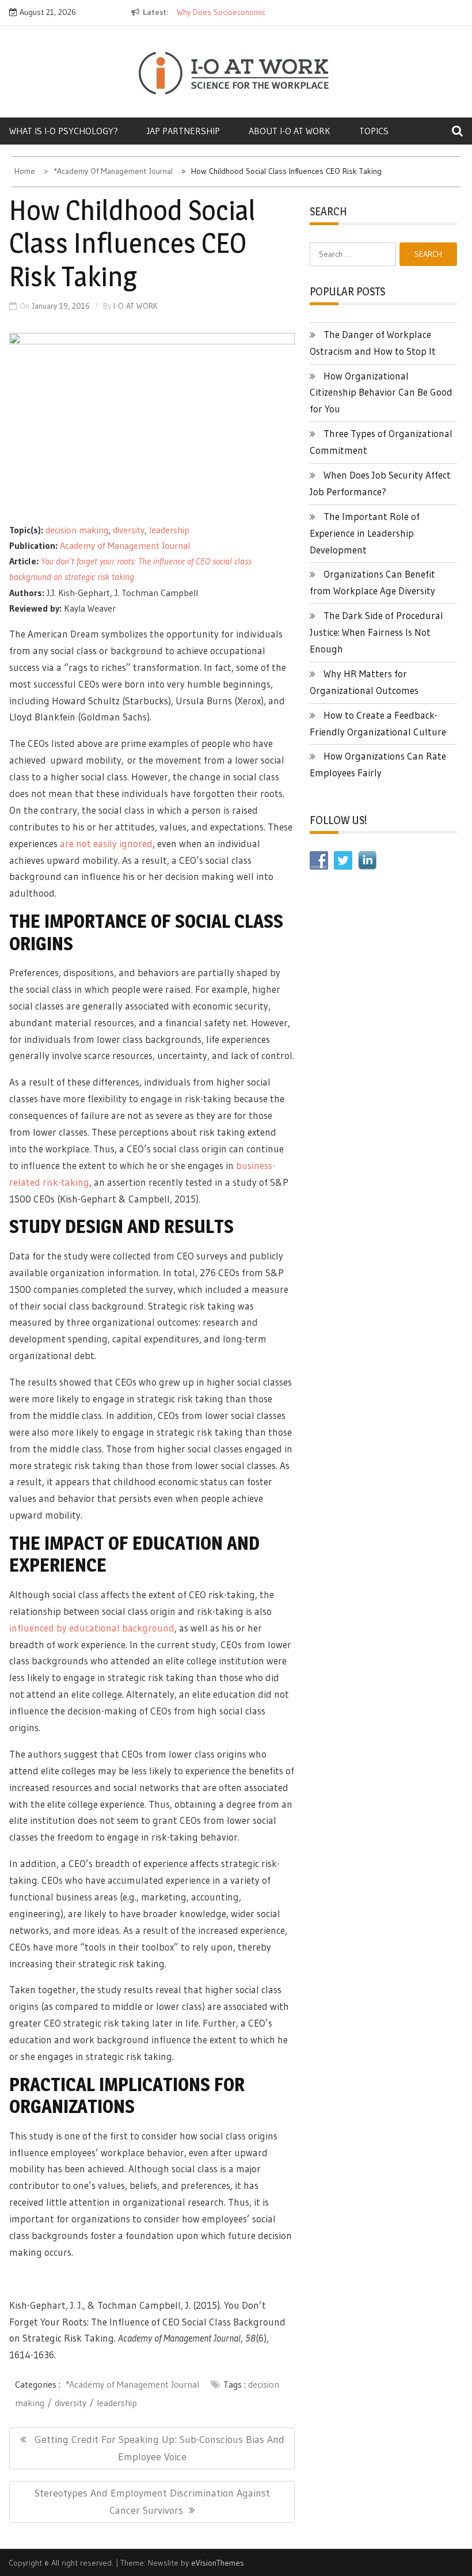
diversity (129, 530)
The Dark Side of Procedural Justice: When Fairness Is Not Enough (376, 632)
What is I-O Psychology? (64, 131)
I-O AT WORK (136, 306)
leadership (169, 530)
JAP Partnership (183, 131)
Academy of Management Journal (125, 545)
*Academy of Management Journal (132, 2384)
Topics (374, 131)
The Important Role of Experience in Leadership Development (365, 533)
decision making (77, 530)
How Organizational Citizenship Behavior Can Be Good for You (381, 392)
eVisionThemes (218, 2563)
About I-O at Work (290, 131)
